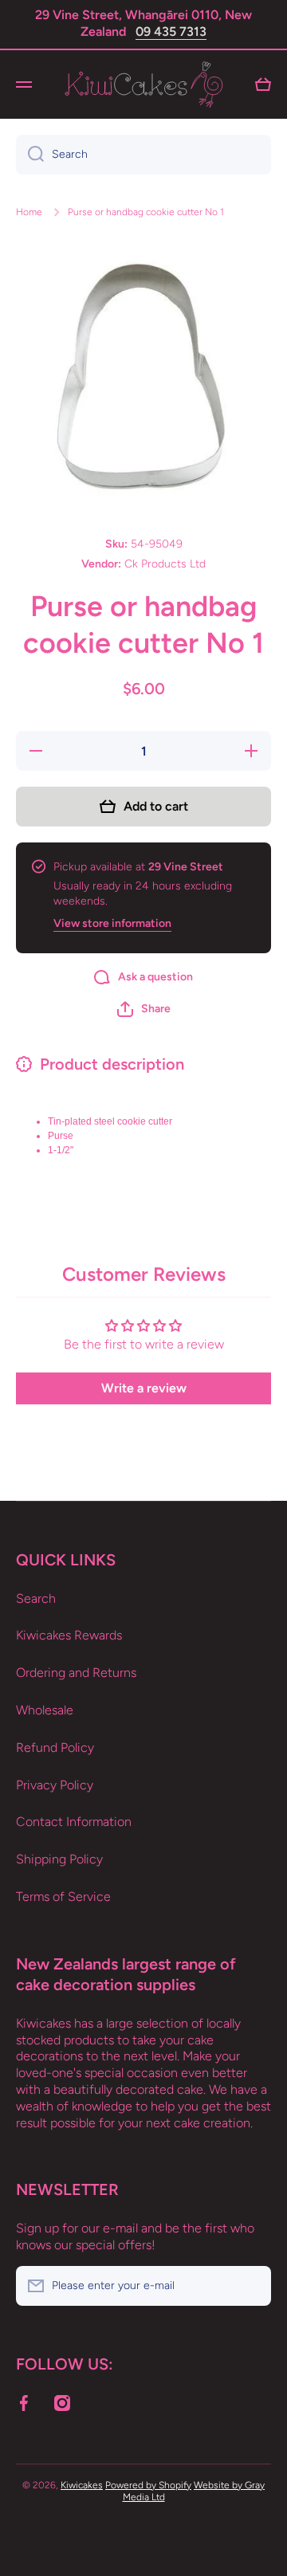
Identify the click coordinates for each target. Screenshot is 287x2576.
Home (29, 212)
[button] (144, 1009)
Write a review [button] (144, 1388)
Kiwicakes (82, 2485)
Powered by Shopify (148, 2485)
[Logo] (143, 84)
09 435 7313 (171, 31)
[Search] (30, 155)
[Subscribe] (251, 2286)
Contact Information (74, 1822)
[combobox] (143, 155)
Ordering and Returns (76, 1673)
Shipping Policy (59, 1859)
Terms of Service (63, 1897)
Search (36, 1598)
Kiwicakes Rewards (69, 1635)
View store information (112, 923)
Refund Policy (55, 1747)
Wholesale (45, 1710)
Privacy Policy (55, 1785)
